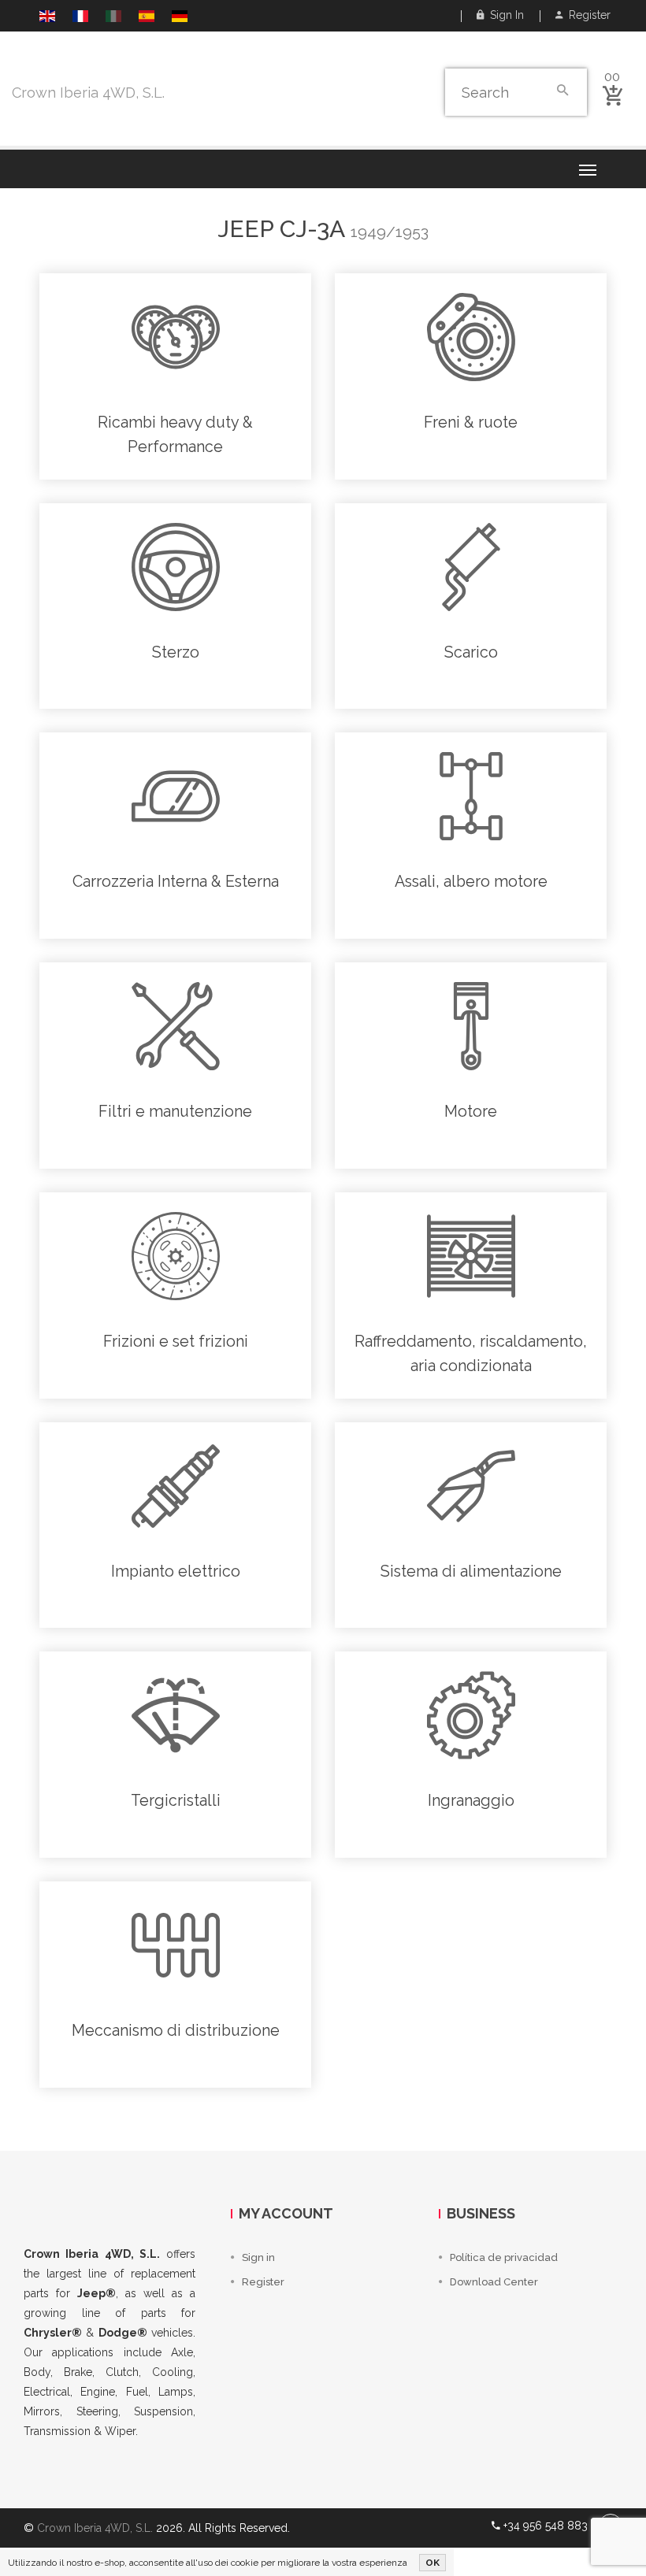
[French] (80, 18)
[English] (47, 18)
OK (433, 2563)
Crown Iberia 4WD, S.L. (88, 93)
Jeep (245, 229)
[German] (180, 18)
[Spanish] (147, 18)
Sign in (504, 15)
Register (587, 15)
